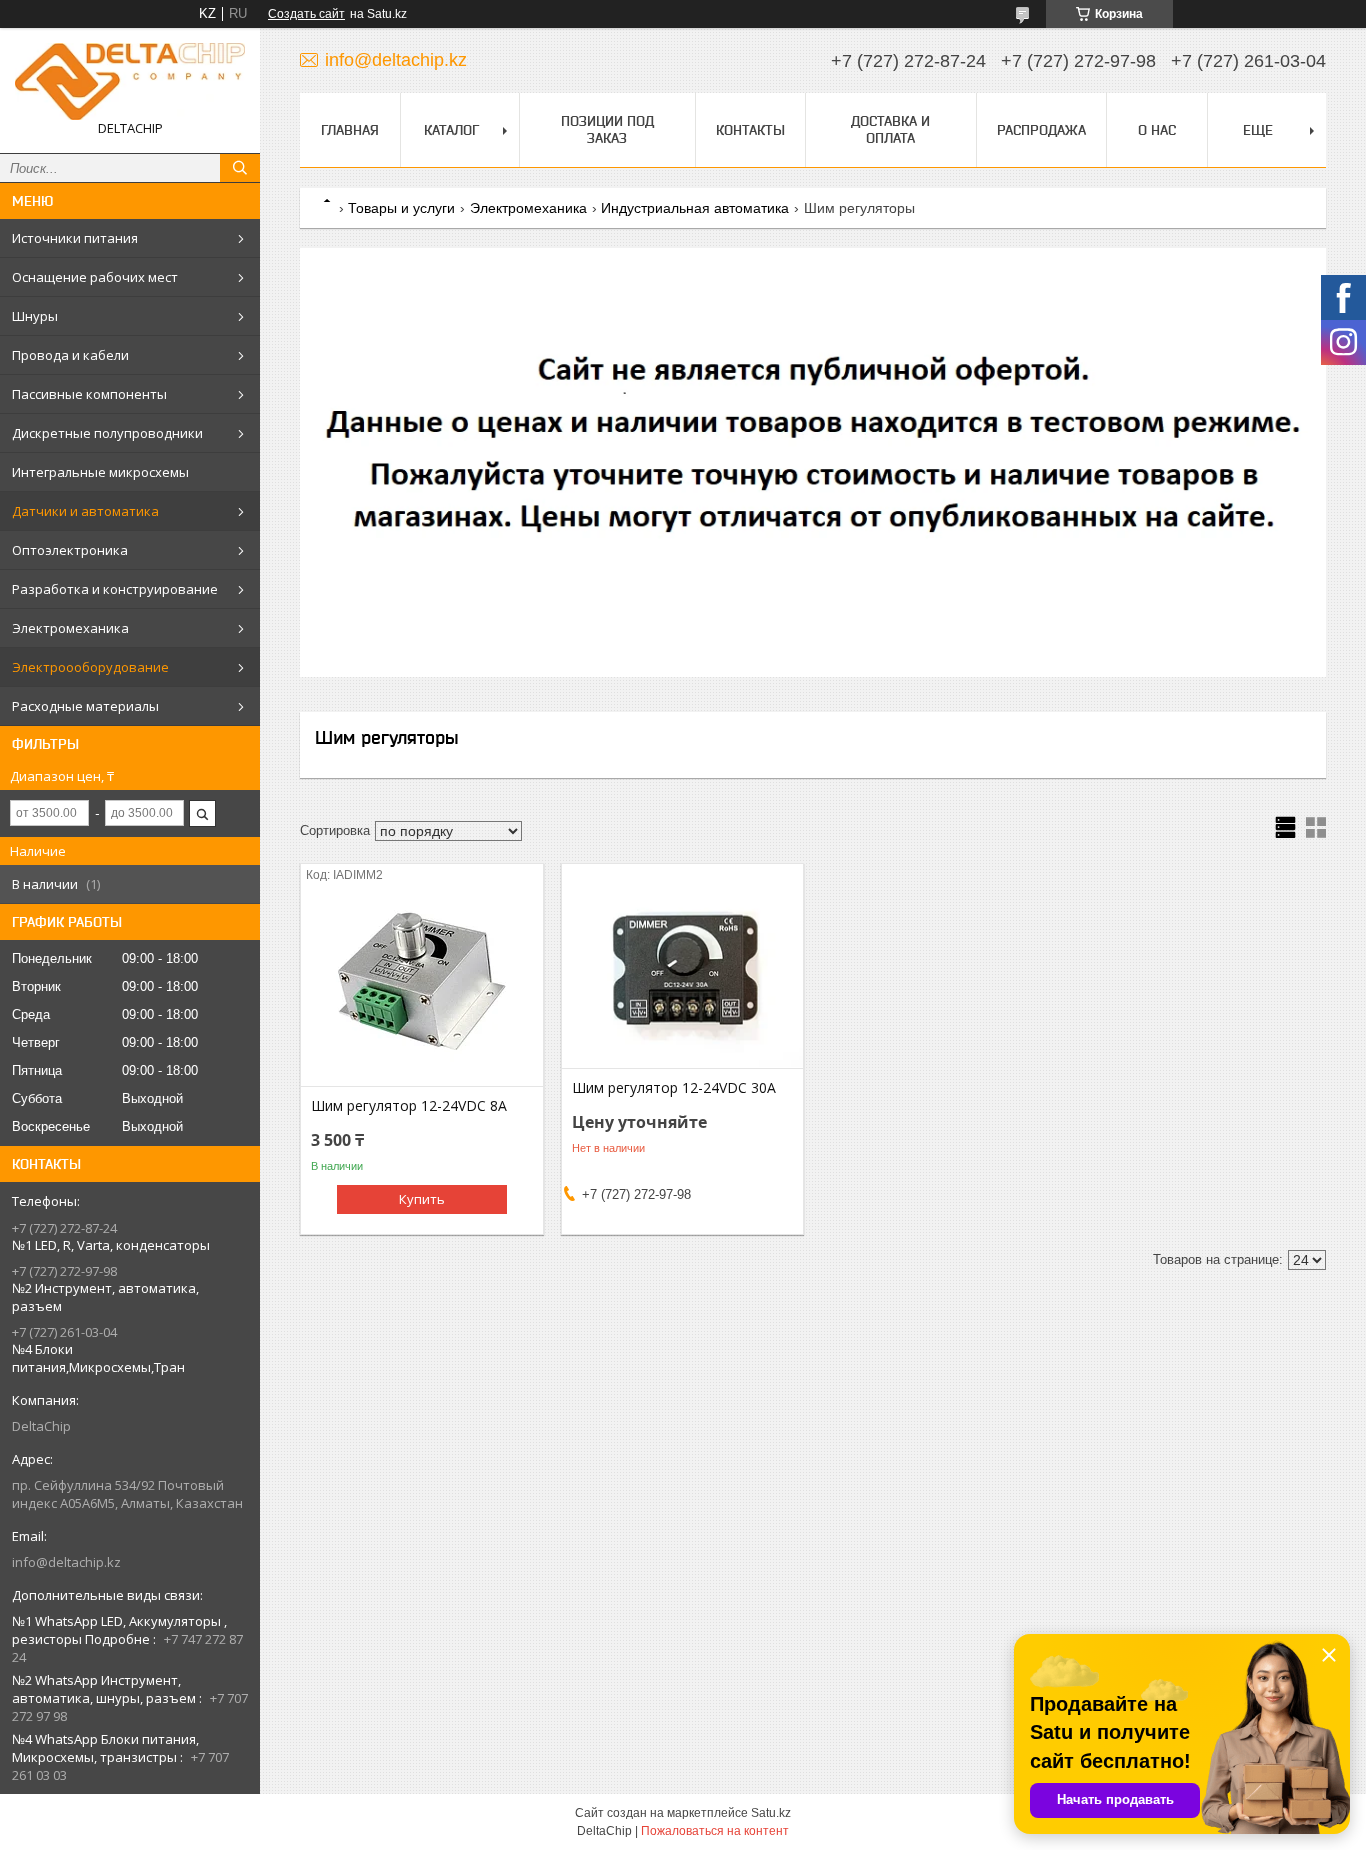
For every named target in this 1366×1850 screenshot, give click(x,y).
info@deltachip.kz (66, 1562)
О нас (1157, 130)
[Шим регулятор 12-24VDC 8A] (422, 986)
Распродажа (1041, 130)
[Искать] (240, 168)
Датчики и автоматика (85, 511)
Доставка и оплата (890, 129)
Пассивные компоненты (89, 394)
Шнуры (35, 316)
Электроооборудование (90, 667)
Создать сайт (306, 14)
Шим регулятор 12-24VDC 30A (674, 1088)
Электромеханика (70, 628)
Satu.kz (771, 1813)
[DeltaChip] (130, 81)
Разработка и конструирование (115, 589)
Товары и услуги (401, 208)
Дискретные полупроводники (107, 433)
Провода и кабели (70, 355)
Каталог (451, 130)
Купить (422, 1199)
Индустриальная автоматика (695, 208)
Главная (350, 130)
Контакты (750, 130)
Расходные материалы (85, 706)
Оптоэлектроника (70, 550)
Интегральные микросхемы (100, 472)
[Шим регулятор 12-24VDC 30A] (683, 968)
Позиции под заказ (607, 129)
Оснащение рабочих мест (95, 277)
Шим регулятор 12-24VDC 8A (409, 1106)
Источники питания (75, 238)
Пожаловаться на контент (715, 1831)
